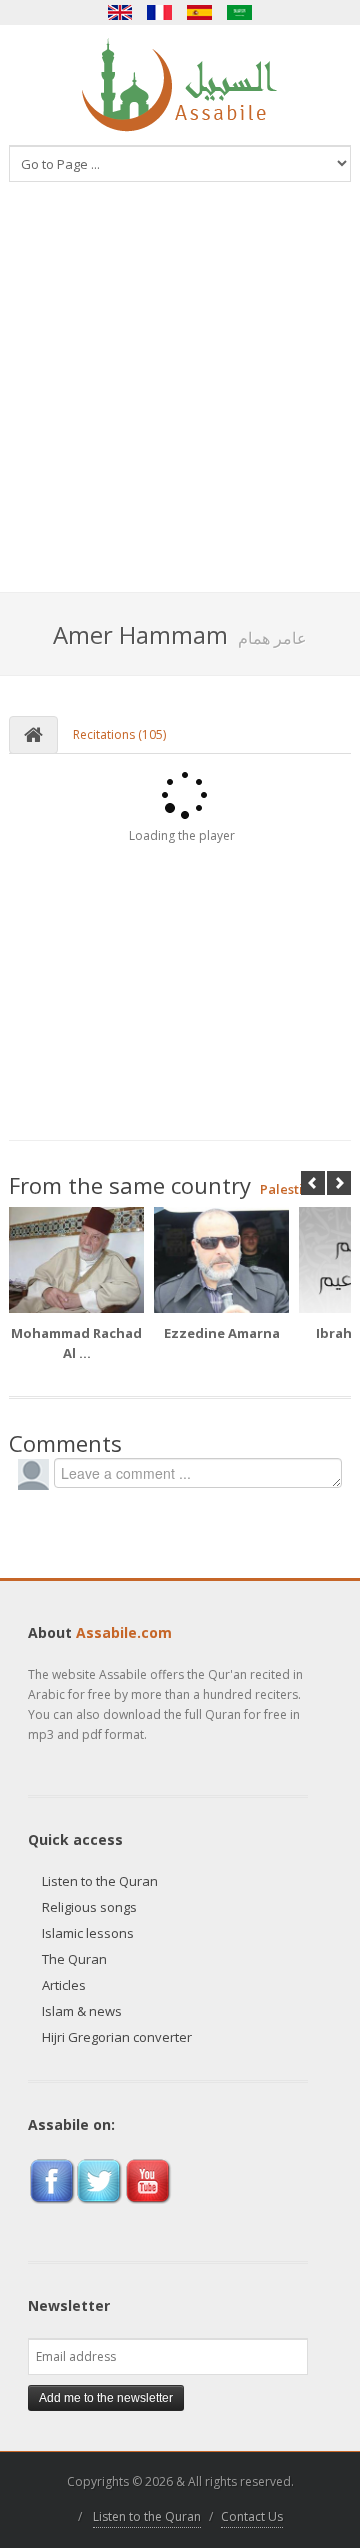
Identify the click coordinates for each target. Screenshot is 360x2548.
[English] (120, 12)
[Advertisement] (180, 402)
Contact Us (252, 2516)
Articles (64, 1985)
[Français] (160, 12)
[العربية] (240, 12)
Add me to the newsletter (106, 2398)
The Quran (74, 1959)
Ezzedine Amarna (222, 1333)
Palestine (289, 1189)
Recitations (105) (119, 734)
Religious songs (89, 1907)
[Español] (200, 12)
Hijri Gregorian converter (117, 2037)
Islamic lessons (88, 1933)
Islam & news (82, 2011)
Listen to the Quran (100, 1881)
